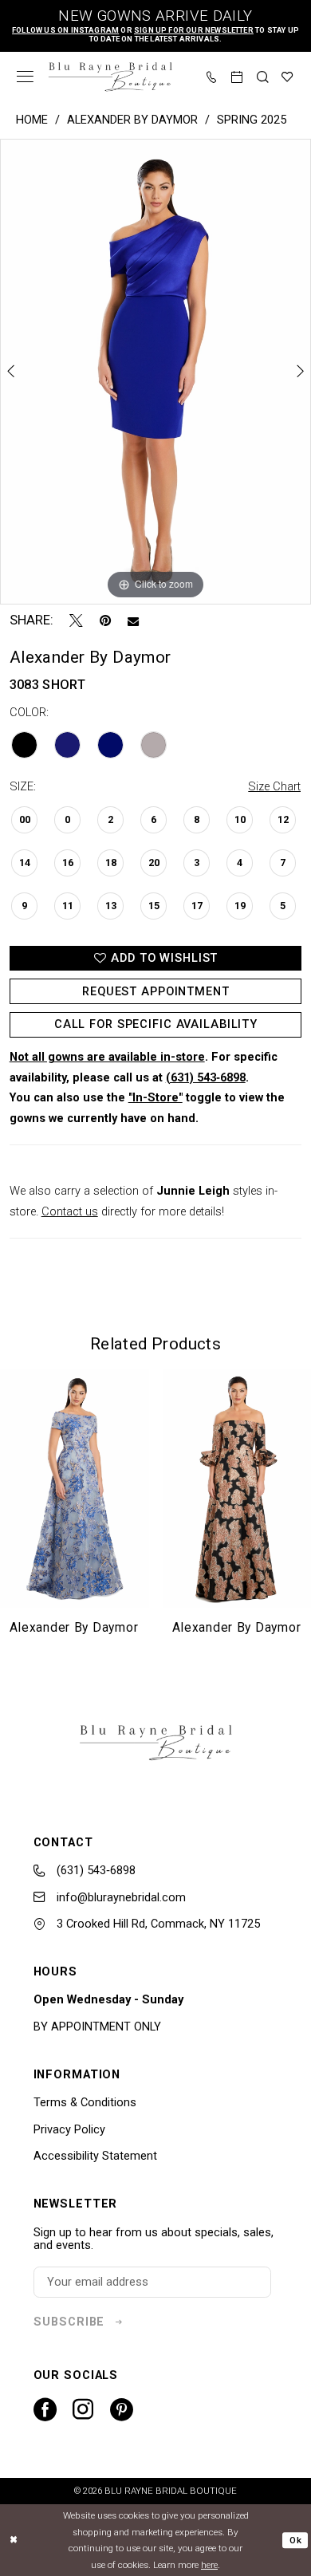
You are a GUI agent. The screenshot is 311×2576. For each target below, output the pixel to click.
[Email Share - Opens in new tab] (133, 621)
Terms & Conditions (85, 2102)
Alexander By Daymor (132, 120)
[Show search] (263, 77)
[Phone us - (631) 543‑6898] (212, 77)
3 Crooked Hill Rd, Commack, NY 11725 (157, 1924)
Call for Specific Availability (156, 1024)
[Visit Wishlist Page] (288, 77)
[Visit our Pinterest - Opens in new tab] (122, 2410)
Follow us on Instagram (65, 30)
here (209, 2565)
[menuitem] (26, 77)
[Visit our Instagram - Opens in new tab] (83, 2409)
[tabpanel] (155, 372)
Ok (295, 2540)
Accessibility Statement (95, 2156)
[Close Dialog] (14, 2540)
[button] (26, 77)
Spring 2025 (252, 120)
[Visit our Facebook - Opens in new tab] (45, 2410)
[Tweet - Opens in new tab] (76, 621)
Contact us (70, 1211)
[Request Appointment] (238, 77)
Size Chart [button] (274, 786)
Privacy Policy (69, 2129)
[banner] (110, 77)
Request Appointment (156, 991)
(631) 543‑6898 (206, 1077)
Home (32, 120)
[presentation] (75, 1489)
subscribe (69, 2322)
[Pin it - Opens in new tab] (105, 621)
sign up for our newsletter (194, 30)
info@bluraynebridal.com (120, 1897)
